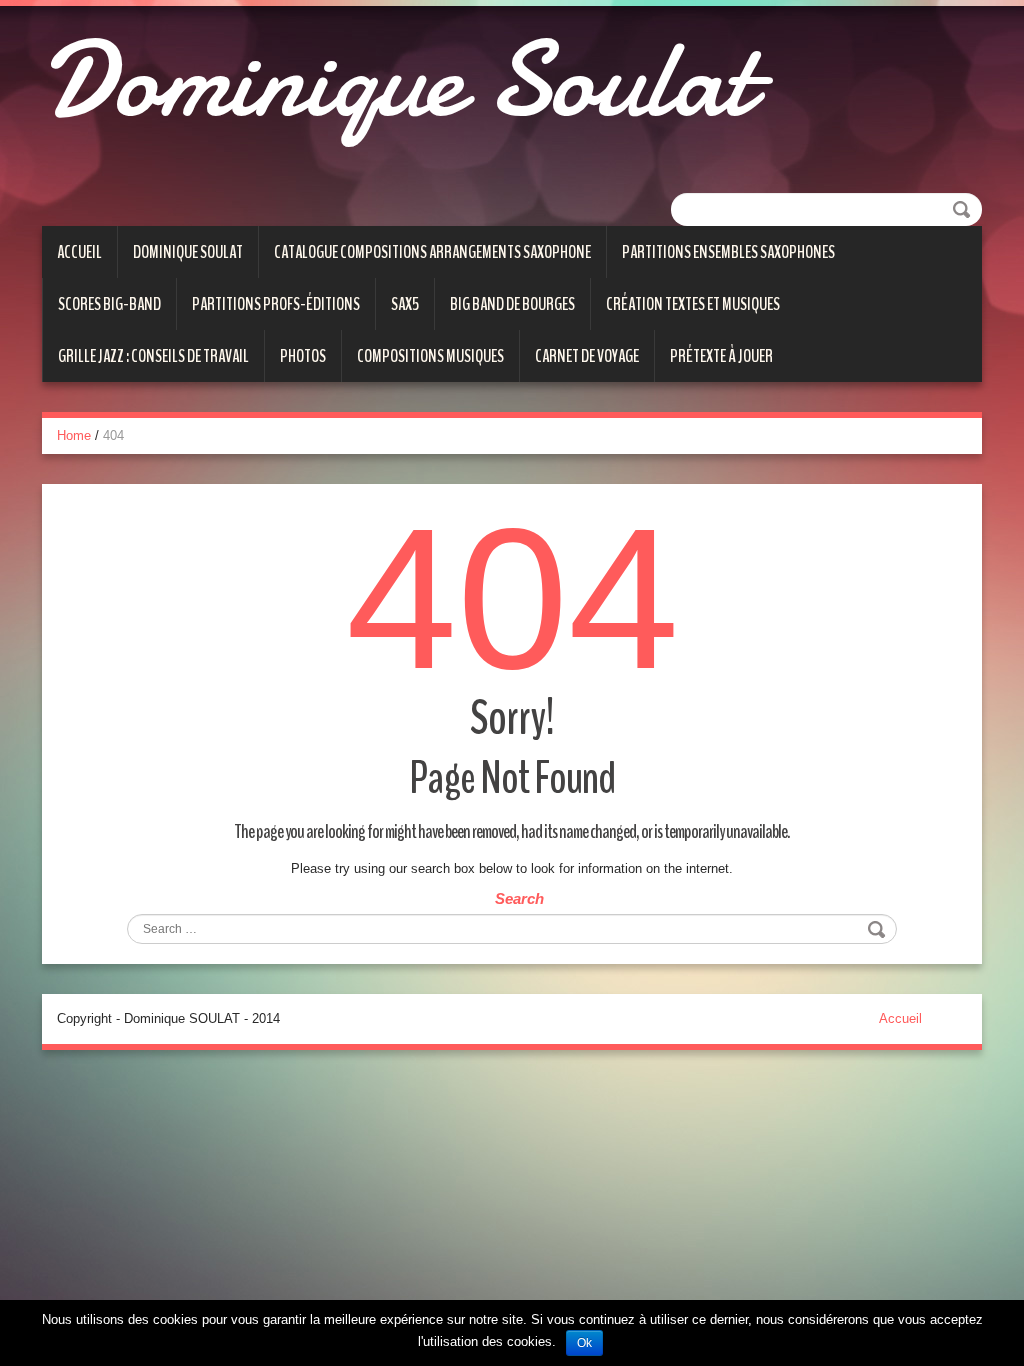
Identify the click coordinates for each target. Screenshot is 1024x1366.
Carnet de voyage (587, 356)
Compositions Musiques (430, 356)
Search (519, 898)
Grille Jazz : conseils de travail (153, 356)
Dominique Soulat (397, 80)
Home (74, 435)
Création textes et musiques (693, 304)
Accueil (79, 252)
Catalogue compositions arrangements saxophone (432, 252)
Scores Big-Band (109, 304)
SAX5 (405, 304)
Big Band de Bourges (512, 304)
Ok (584, 1343)
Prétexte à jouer (721, 356)
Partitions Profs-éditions (276, 304)
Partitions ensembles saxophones (728, 252)
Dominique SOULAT (188, 252)
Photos (303, 356)
